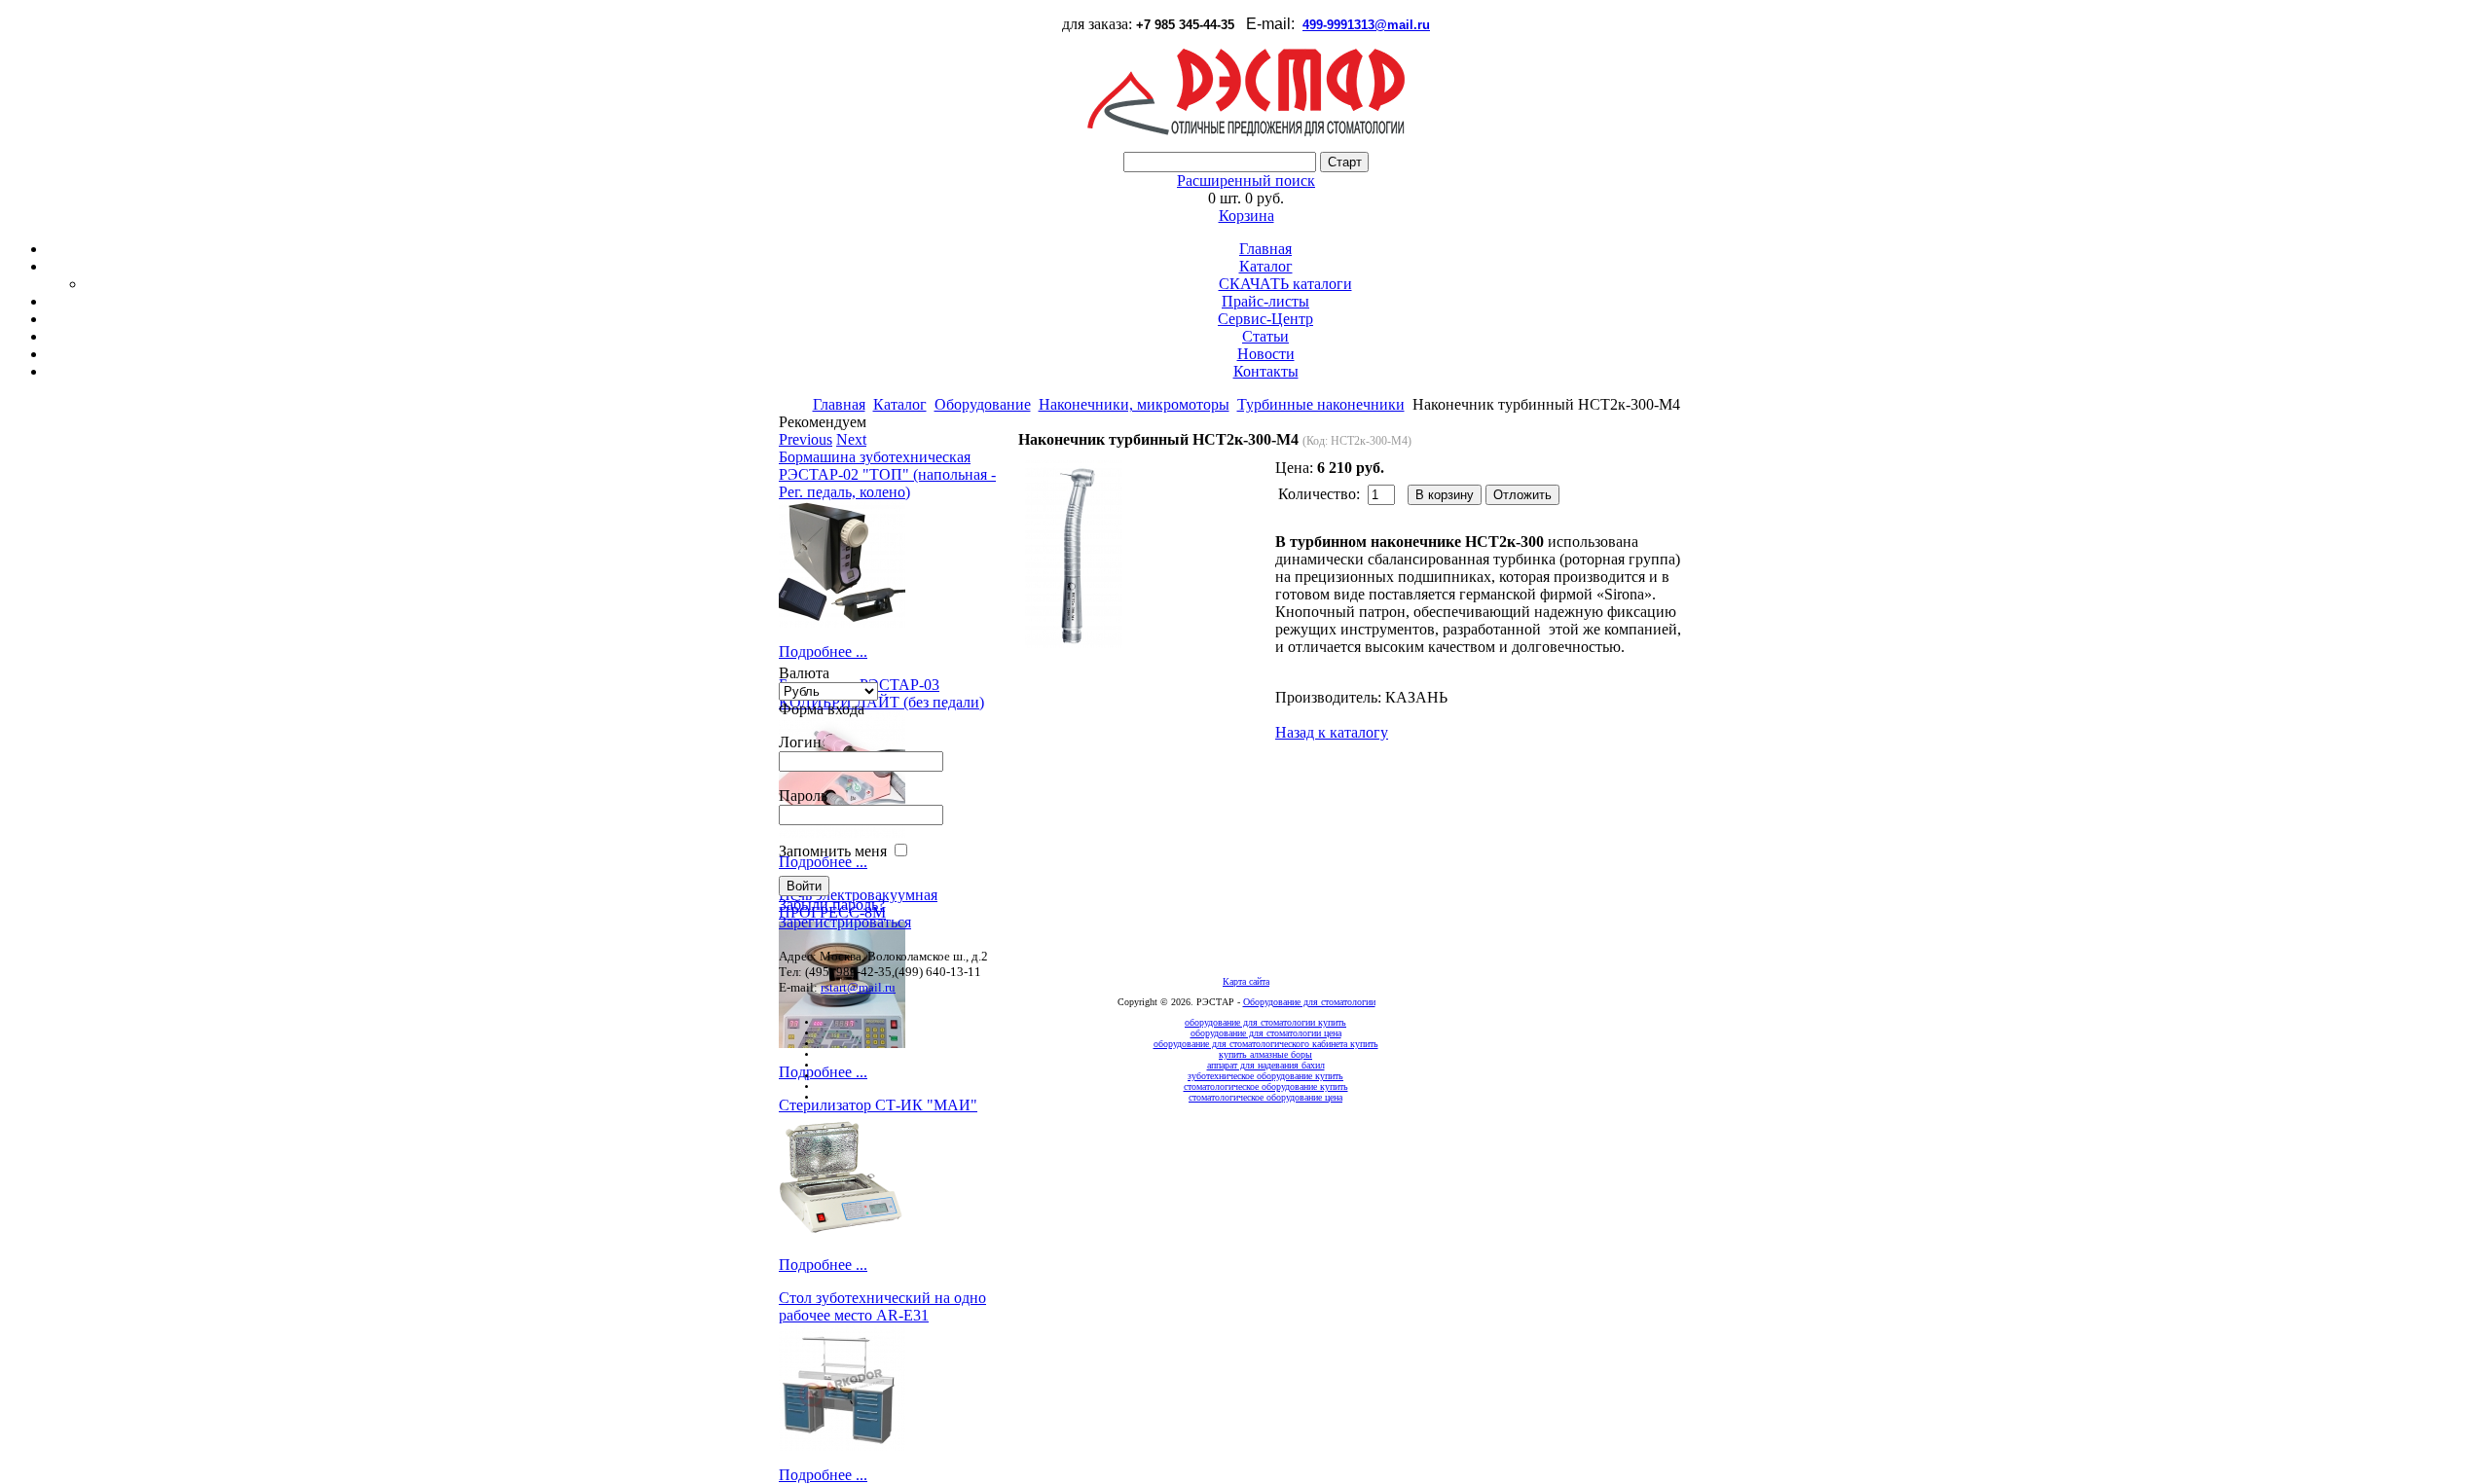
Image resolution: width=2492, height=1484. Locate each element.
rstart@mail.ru (858, 987)
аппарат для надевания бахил (1266, 1065)
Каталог (1266, 266)
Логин (800, 742)
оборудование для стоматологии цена (1266, 1033)
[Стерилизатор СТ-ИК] (896, 1177)
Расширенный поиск (1246, 181)
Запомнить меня (833, 851)
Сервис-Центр (1265, 319)
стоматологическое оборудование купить (1266, 1086)
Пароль (803, 796)
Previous (806, 439)
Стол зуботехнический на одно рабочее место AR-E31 (882, 1306)
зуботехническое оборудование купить (1265, 1076)
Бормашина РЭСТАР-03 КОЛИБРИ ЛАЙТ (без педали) (881, 693)
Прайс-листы (1265, 301)
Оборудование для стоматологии (1309, 1002)
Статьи (1265, 336)
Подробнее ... (823, 652)
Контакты (1266, 371)
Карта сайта (1246, 981)
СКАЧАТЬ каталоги (1285, 284)
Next (851, 439)
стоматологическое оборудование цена (1265, 1097)
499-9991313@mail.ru (1366, 25)
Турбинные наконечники (1321, 404)
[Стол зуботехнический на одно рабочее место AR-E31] (896, 1388)
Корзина (1246, 216)
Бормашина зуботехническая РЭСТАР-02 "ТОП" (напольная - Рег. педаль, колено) (887, 474)
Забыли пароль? (832, 905)
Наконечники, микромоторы (1134, 404)
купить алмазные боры (1265, 1054)
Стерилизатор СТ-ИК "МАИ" (878, 1105)
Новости (1266, 354)
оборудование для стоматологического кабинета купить (1266, 1044)
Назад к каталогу (1332, 732)
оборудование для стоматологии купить (1265, 1022)
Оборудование (983, 404)
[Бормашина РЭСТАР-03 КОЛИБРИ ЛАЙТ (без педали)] (896, 775)
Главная (1265, 249)
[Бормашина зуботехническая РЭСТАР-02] (896, 564)
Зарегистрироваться (845, 922)
